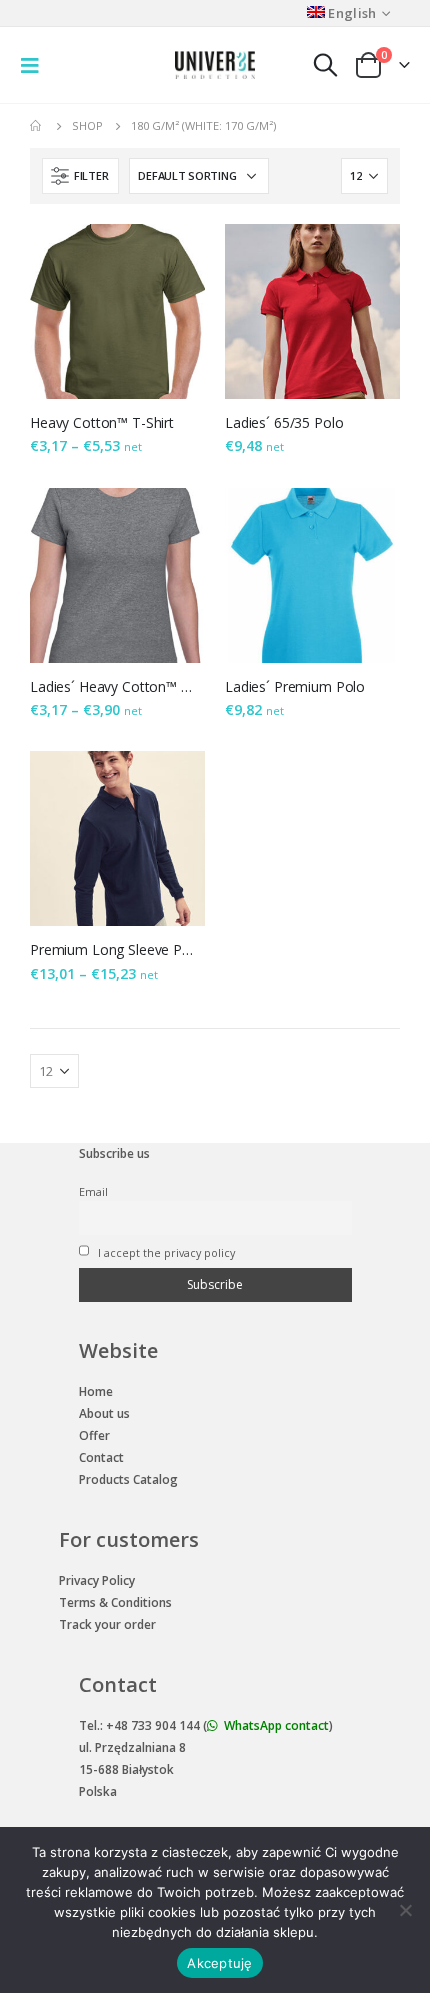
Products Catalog (128, 1479)
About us (104, 1413)
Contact (101, 1457)
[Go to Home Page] (37, 126)
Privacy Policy (97, 1580)
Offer (94, 1435)
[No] (405, 1910)
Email (93, 1191)
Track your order (107, 1624)
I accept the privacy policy (165, 1252)
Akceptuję (219, 1963)
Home (96, 1391)
